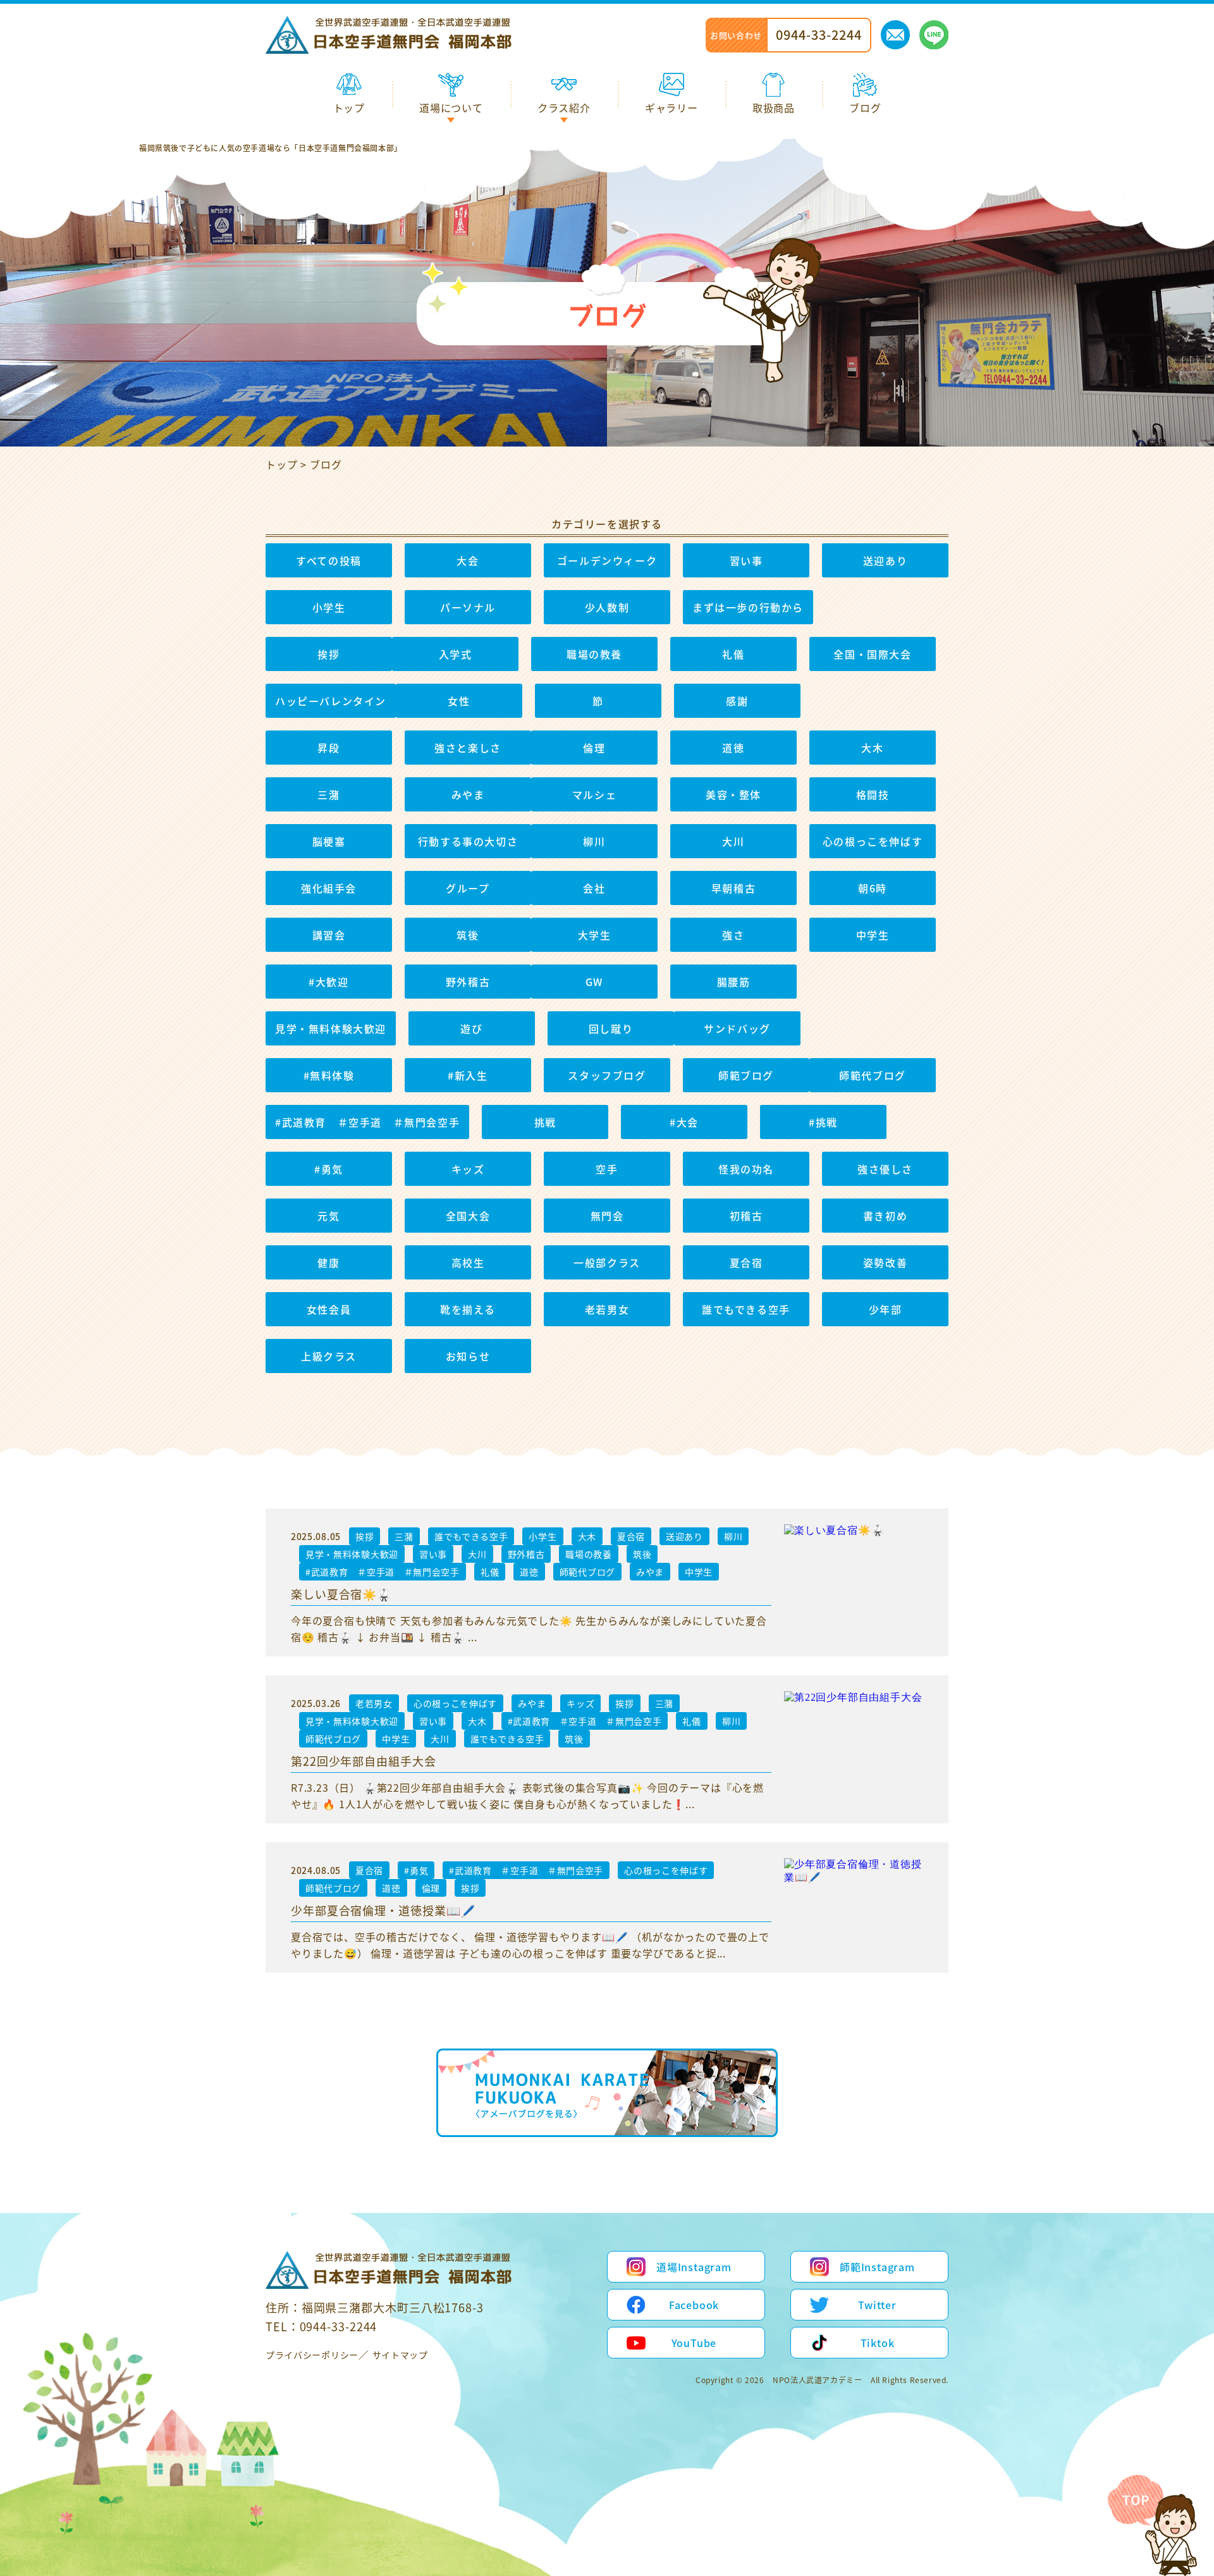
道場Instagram (694, 2267)
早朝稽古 (733, 888)
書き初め (885, 1216)
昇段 (328, 748)
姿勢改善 (885, 1262)
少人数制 (607, 607)
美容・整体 (733, 794)
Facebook (694, 2305)
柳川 (594, 841)
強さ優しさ (885, 1169)
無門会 (607, 1216)
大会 (468, 560)
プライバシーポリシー (312, 2355)
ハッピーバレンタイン (331, 701)
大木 (872, 748)
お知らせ (468, 1356)
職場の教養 (594, 654)
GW (594, 982)
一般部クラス (607, 1262)
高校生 (468, 1262)
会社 (594, 888)
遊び (471, 1028)
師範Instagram (877, 2267)
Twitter (877, 2305)
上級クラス (329, 1356)
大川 (733, 841)
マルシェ (594, 794)
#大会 (684, 1122)
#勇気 (329, 1169)
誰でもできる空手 (746, 1309)
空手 (607, 1169)
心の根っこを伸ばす (873, 841)
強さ (733, 935)
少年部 (886, 1309)
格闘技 (873, 794)
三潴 (328, 794)
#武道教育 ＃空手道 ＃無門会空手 (367, 1122)
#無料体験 (329, 1075)
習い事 (746, 560)
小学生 (329, 607)
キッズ (468, 1169)
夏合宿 (746, 1262)
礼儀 (733, 654)
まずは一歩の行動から (748, 607)
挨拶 (328, 654)
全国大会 (468, 1216)
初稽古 (746, 1216)
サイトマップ (400, 2355)
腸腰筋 (734, 982)
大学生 (595, 935)
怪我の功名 (746, 1169)
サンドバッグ (737, 1028)
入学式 (456, 654)
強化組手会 (329, 888)
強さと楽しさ (468, 748)
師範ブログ (746, 1075)
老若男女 (607, 1309)
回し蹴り (611, 1028)
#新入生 (468, 1075)
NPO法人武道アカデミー (817, 2380)
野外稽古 (468, 982)
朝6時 (873, 888)
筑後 (468, 935)
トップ (281, 464)
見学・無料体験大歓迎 (331, 1028)
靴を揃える (468, 1309)
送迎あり (885, 560)
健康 (328, 1262)
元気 (328, 1216)
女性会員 (329, 1309)
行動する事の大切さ (468, 841)
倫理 (594, 748)
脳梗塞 (329, 841)
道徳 (733, 748)
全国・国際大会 (872, 654)
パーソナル (468, 607)
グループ (468, 888)
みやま (468, 794)
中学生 (873, 935)
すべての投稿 (329, 560)
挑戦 (545, 1122)
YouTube (694, 2343)
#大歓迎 (328, 982)
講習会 (329, 935)
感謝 (737, 701)
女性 (459, 701)
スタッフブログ (607, 1075)
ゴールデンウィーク (607, 560)
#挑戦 (823, 1122)
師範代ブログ (873, 1075)
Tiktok (878, 2343)
